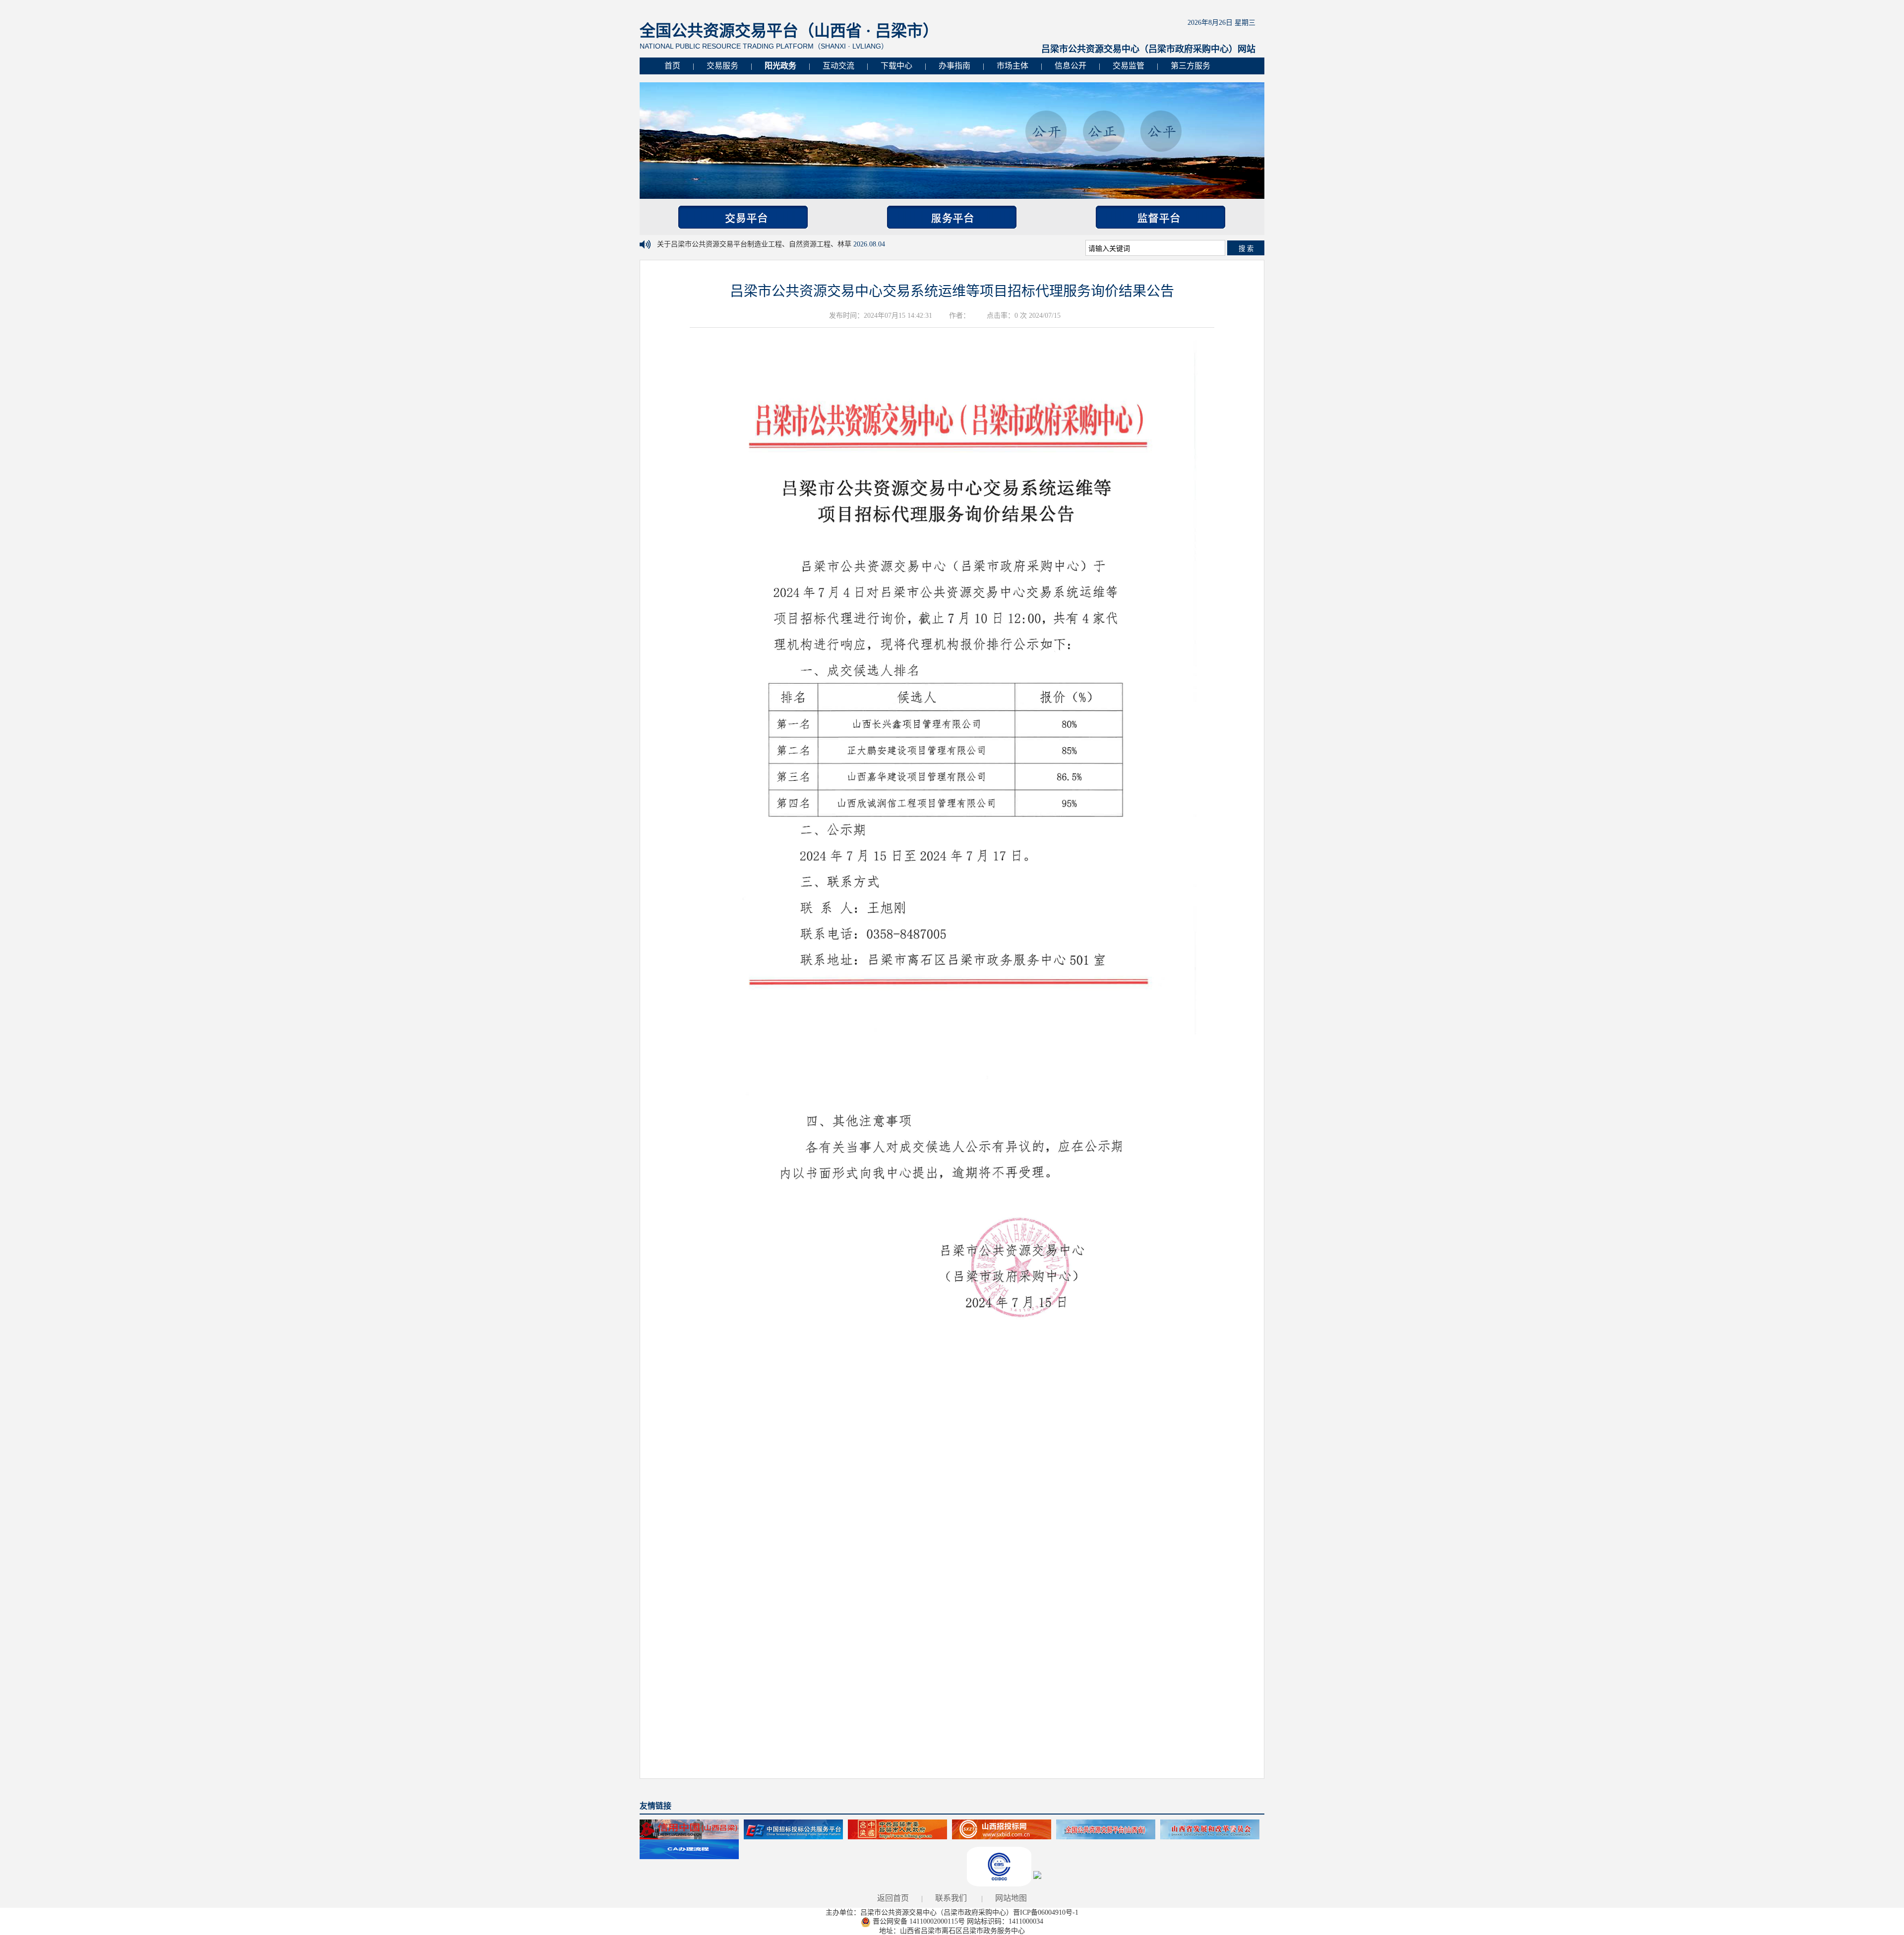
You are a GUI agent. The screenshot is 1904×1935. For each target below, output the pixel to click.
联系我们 (951, 1898)
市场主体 (1012, 66)
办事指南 (954, 66)
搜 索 (1246, 249)
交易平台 (743, 217)
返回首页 (893, 1898)
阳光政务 (780, 66)
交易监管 (1129, 66)
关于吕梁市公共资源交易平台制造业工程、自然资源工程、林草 (755, 244)
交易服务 (722, 66)
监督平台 (1160, 217)
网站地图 (1011, 1898)
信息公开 (1071, 66)
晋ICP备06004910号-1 (1046, 1912)
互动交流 (838, 66)
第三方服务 (1190, 66)
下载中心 (896, 66)
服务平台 (952, 217)
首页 (672, 66)
